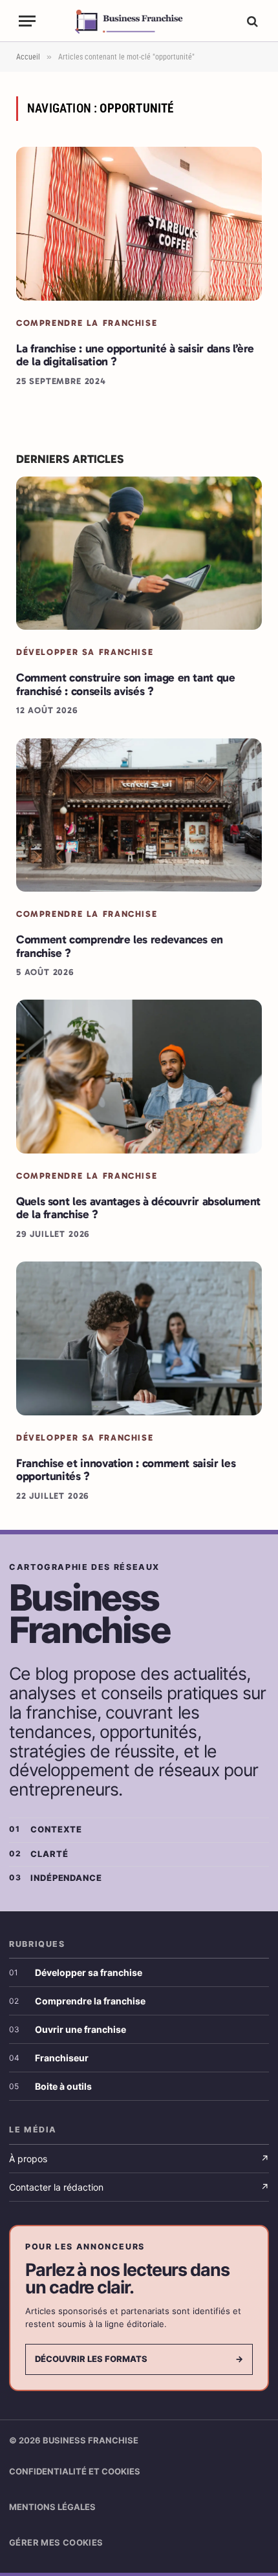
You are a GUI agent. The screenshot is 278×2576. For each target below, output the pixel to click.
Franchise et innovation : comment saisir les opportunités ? (126, 1470)
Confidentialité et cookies (75, 2471)
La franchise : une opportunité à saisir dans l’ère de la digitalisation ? (135, 355)
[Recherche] (251, 21)
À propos (139, 2159)
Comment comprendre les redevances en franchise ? (120, 946)
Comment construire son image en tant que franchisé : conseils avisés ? (126, 684)
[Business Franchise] (139, 21)
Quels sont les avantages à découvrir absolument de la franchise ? (138, 1208)
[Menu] (27, 21)
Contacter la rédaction (139, 2187)
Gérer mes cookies (56, 2542)
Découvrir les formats (139, 2359)
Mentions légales (52, 2507)
